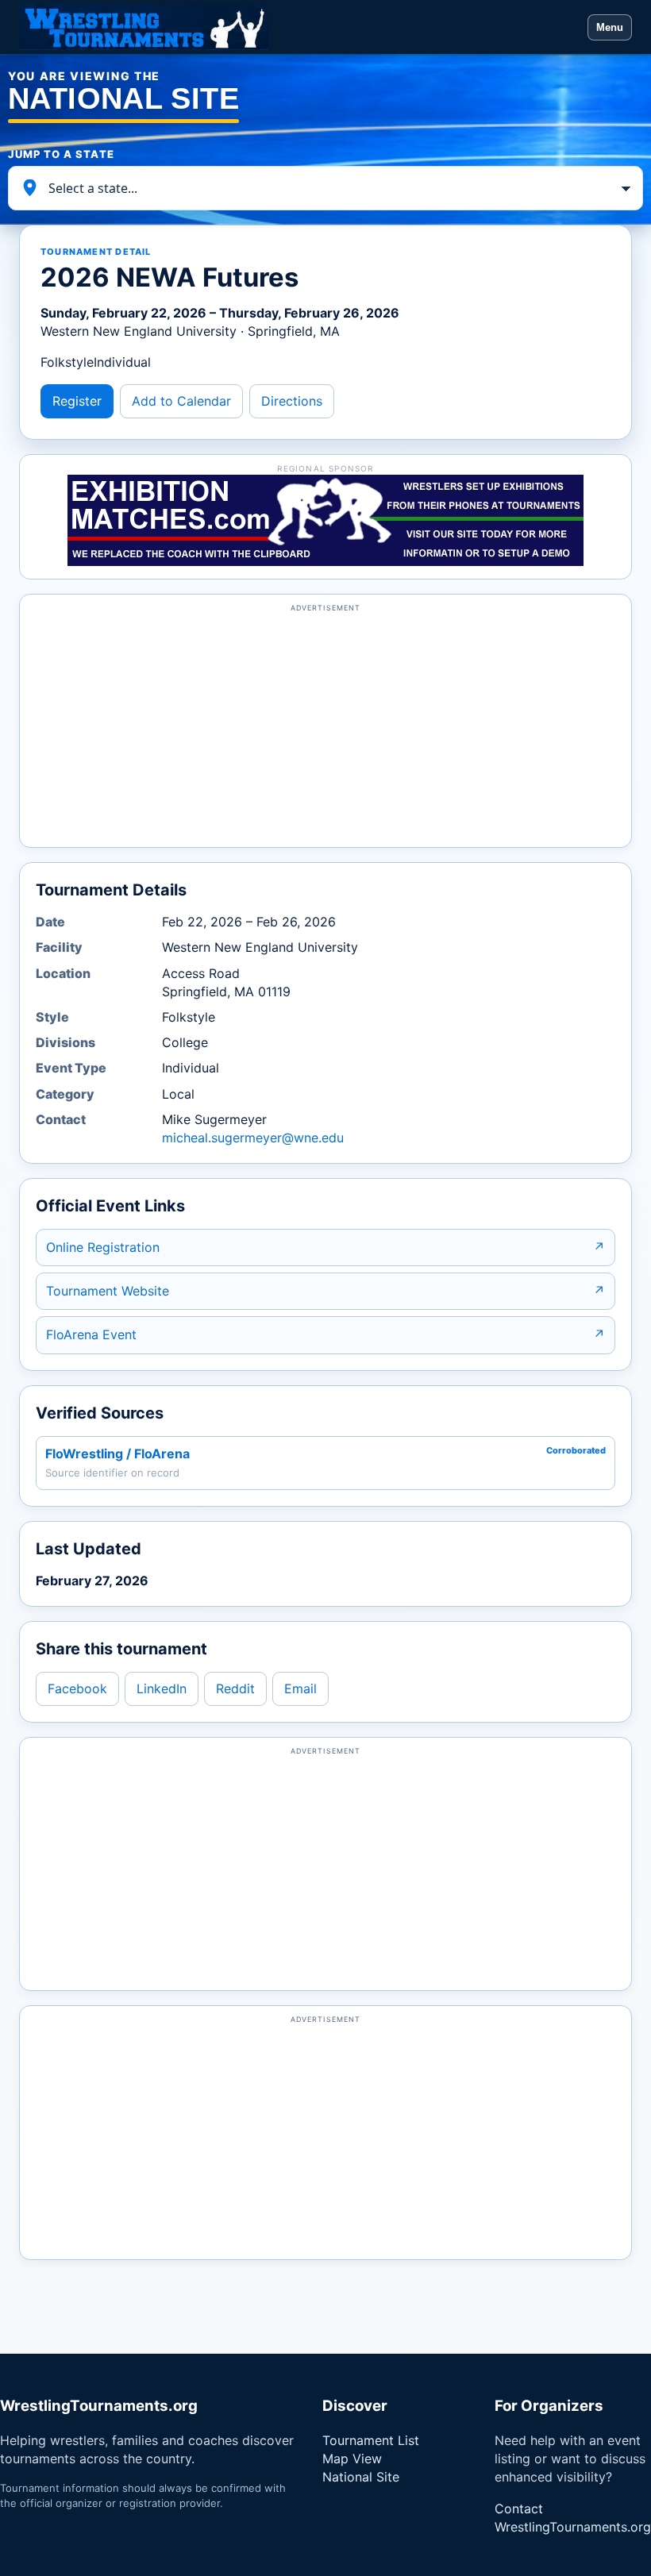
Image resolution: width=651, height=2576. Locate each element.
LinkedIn (162, 1688)
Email (300, 1688)
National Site (361, 2477)
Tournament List (371, 2440)
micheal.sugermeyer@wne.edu (253, 1138)
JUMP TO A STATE (61, 154)
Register (77, 401)
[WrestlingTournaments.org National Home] (299, 27)
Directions (292, 401)
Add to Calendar (181, 401)
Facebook (77, 1688)
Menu (610, 27)
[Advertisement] (325, 728)
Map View (352, 2459)
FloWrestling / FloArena (117, 1454)
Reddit (235, 1688)
